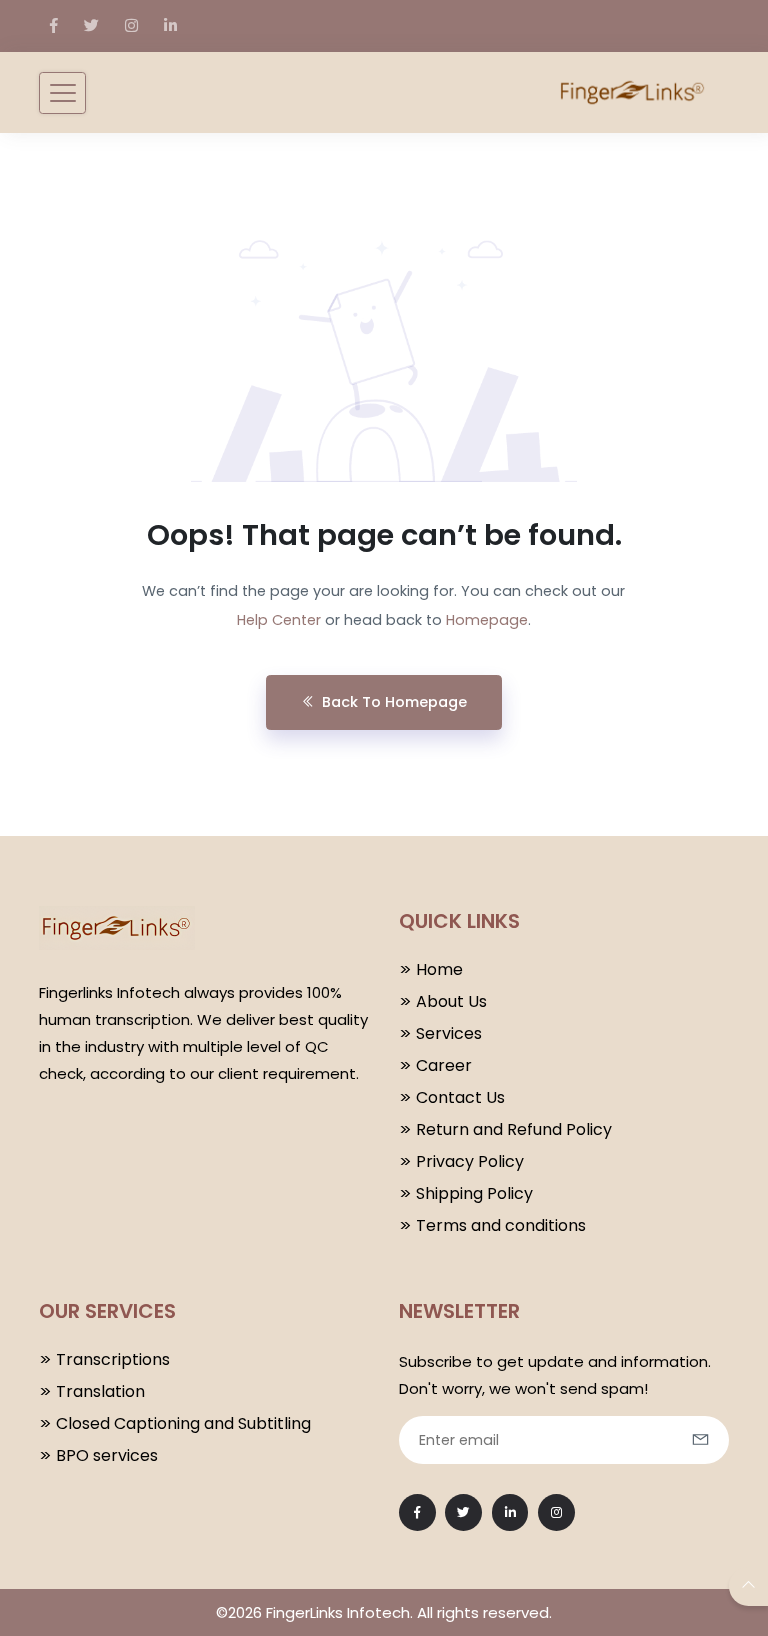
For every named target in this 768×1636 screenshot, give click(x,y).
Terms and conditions (501, 1225)
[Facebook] (54, 25)
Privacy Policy (470, 1161)
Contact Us (460, 1097)
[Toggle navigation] (62, 93)
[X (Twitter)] (91, 25)
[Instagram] (131, 25)
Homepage (487, 620)
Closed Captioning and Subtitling (183, 1423)
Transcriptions (113, 1359)
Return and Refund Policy (514, 1129)
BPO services (107, 1455)
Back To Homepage (394, 702)
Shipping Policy (474, 1193)
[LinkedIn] (170, 25)
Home (439, 969)
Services (449, 1033)
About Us (451, 1001)
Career (444, 1065)
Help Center (279, 620)
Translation (100, 1391)
